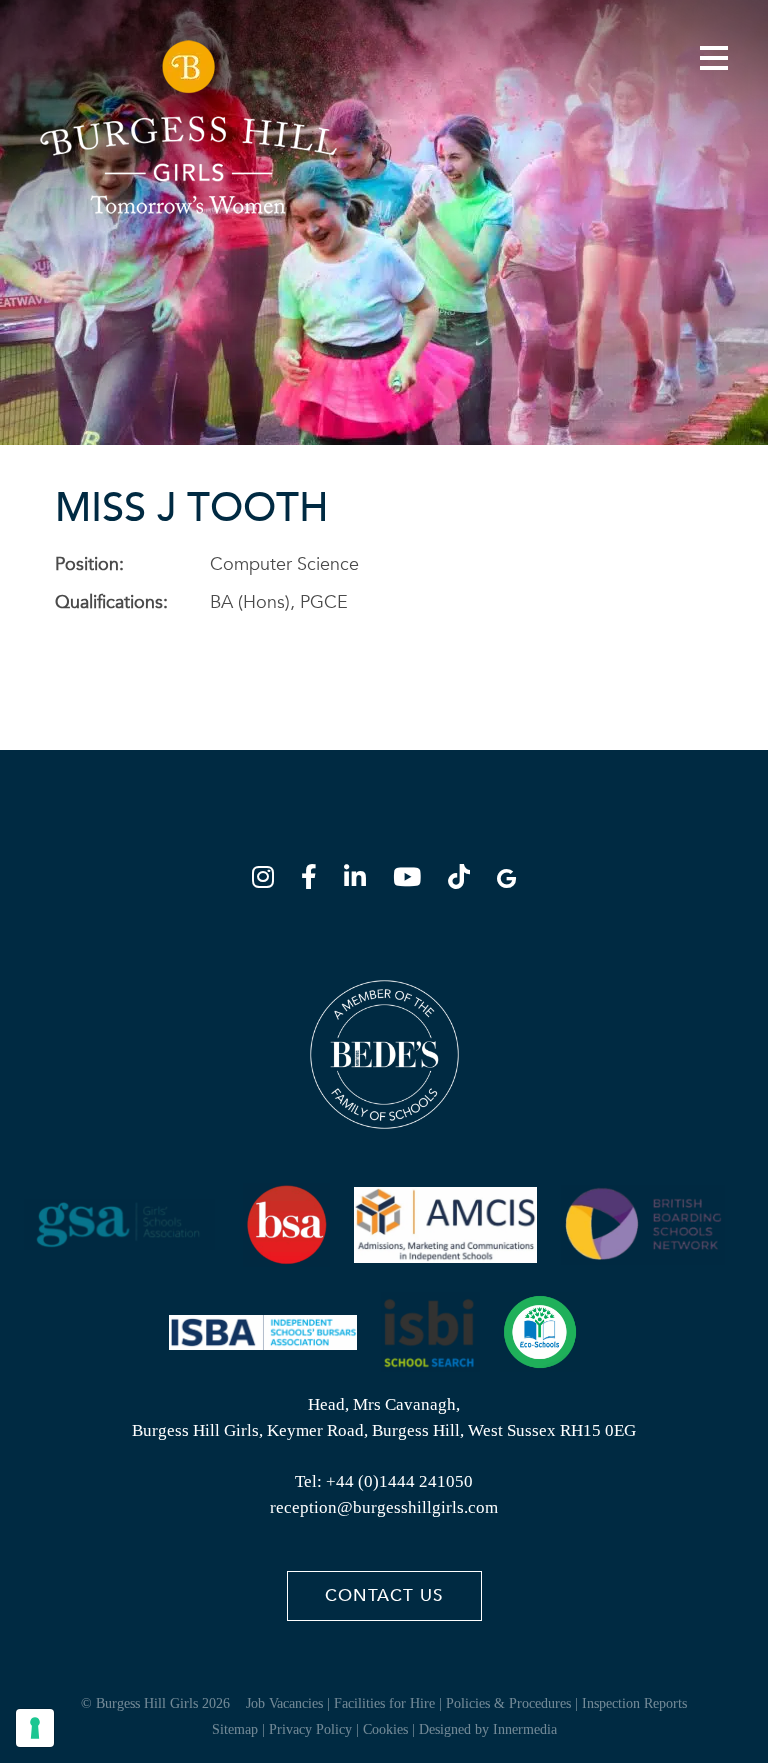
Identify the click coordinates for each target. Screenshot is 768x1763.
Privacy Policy (310, 1729)
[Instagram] (269, 880)
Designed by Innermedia (488, 1729)
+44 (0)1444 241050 (399, 1481)
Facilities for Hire (384, 1703)
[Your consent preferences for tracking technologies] (35, 1728)
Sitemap (235, 1729)
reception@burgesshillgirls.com (384, 1507)
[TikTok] (465, 880)
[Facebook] (315, 880)
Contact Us (384, 1595)
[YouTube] (413, 880)
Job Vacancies (284, 1703)
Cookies (385, 1729)
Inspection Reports (634, 1703)
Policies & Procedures (508, 1703)
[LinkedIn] (361, 880)
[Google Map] (506, 880)
